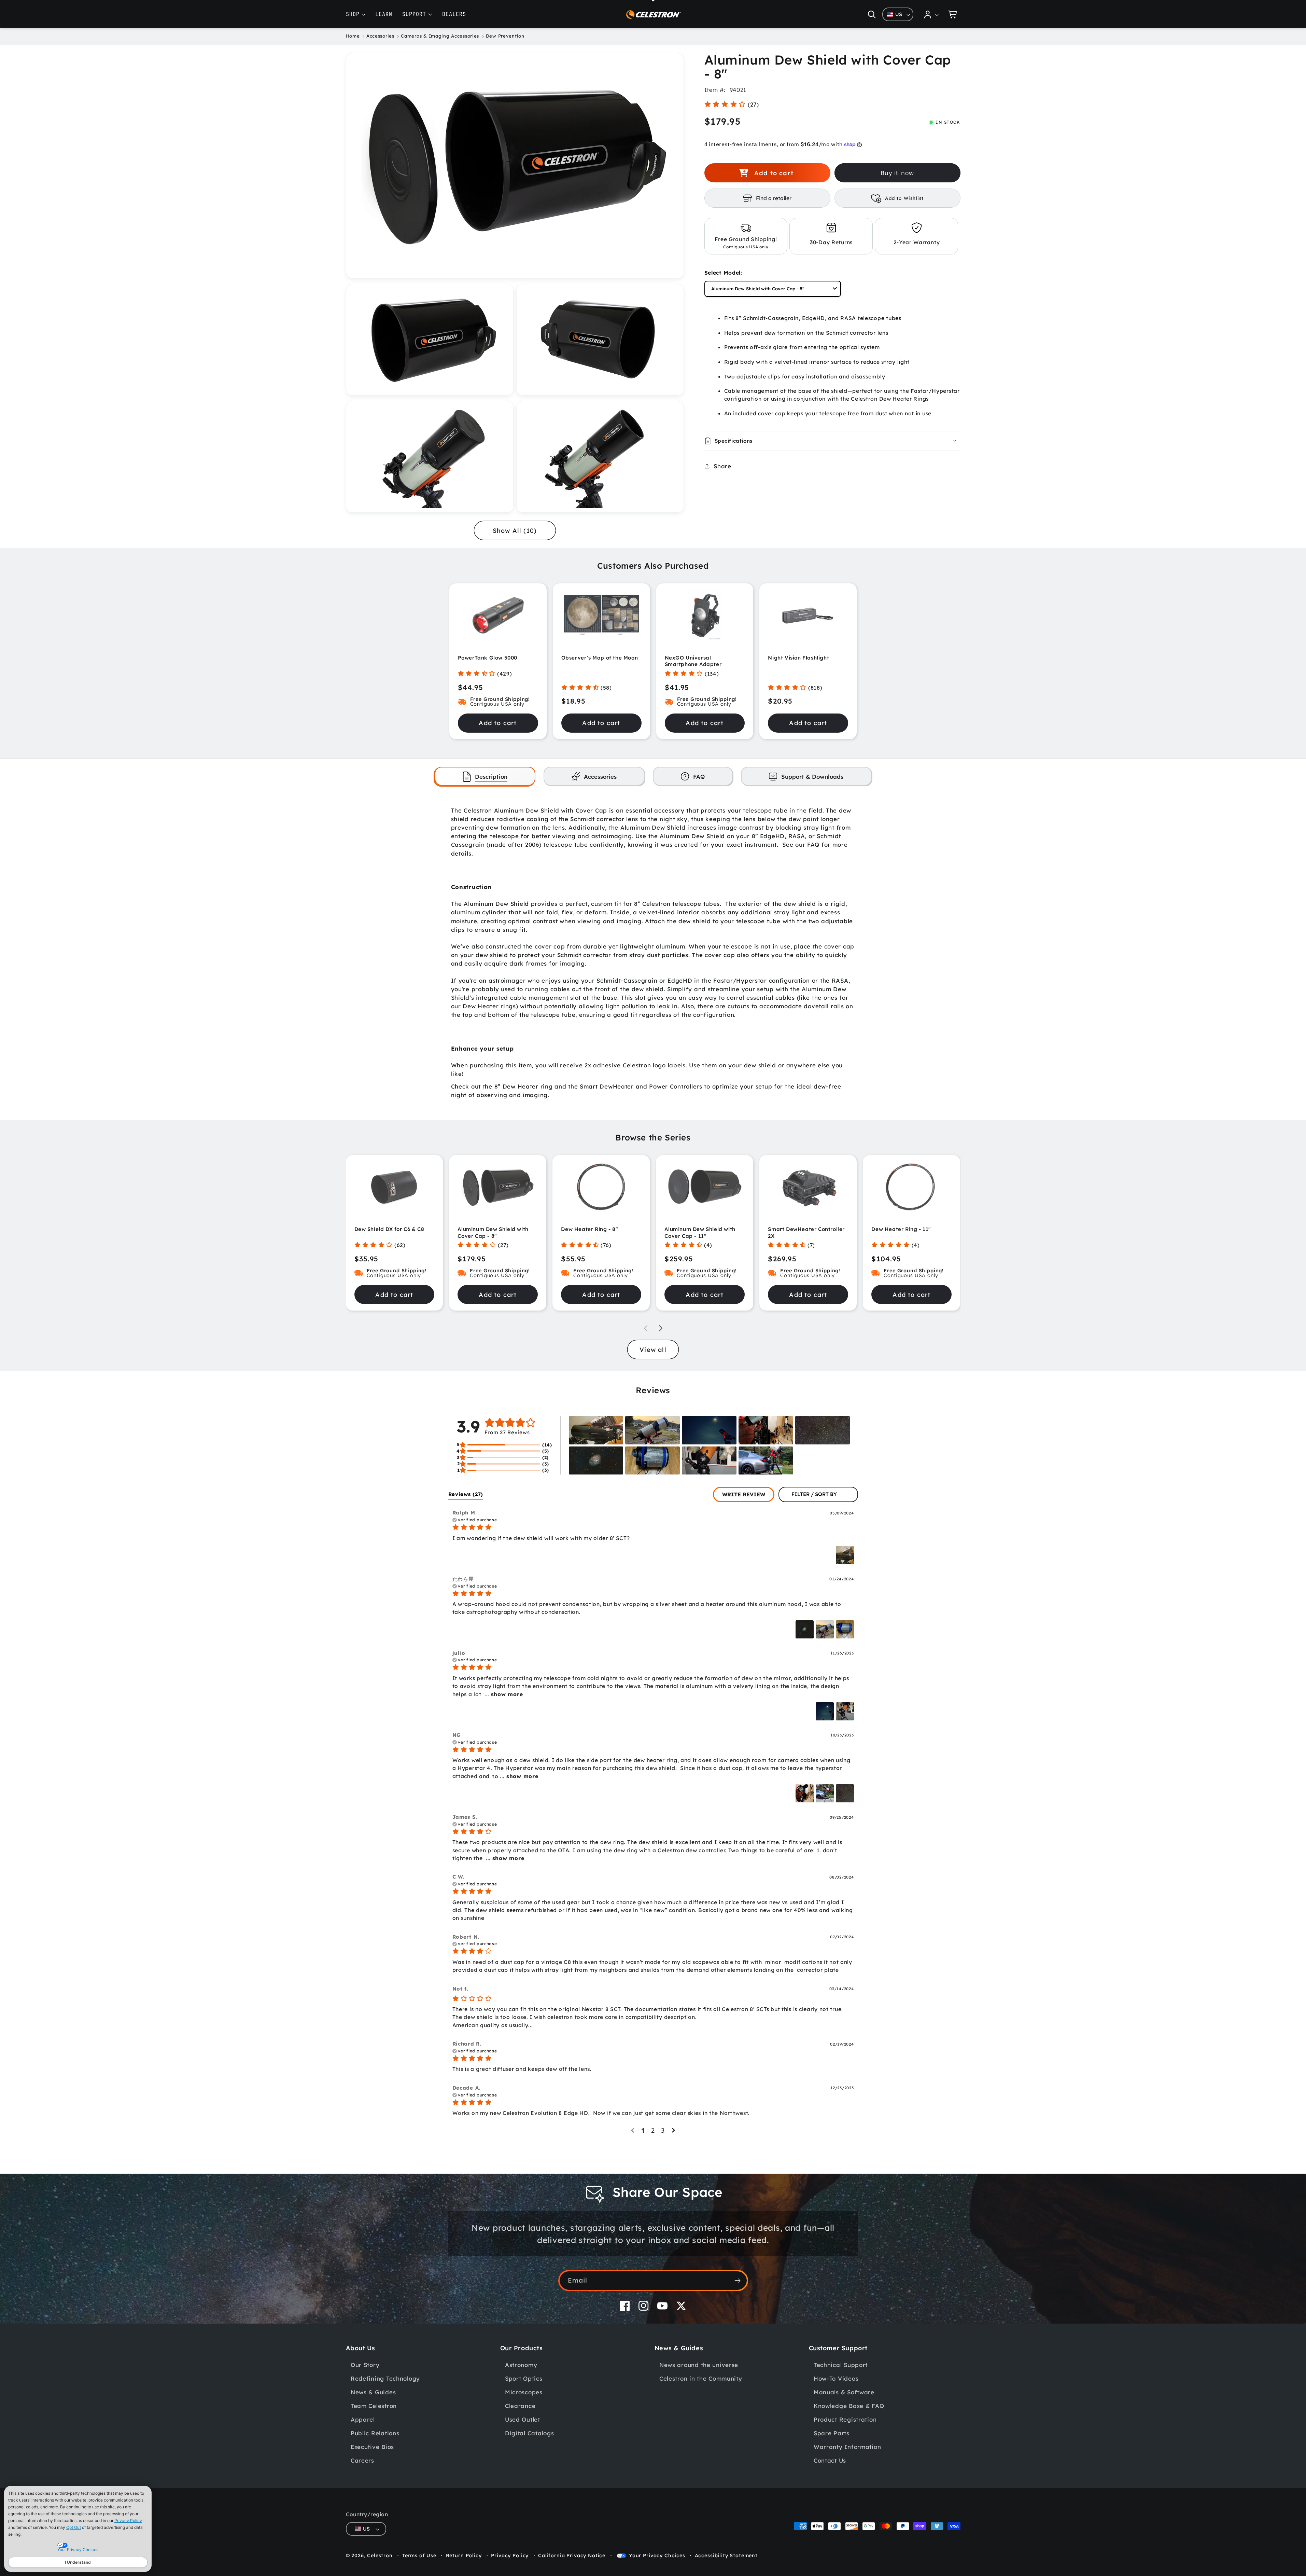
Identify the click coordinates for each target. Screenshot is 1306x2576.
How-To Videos (836, 2378)
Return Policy (464, 2556)
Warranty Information (847, 2447)
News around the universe (699, 2365)
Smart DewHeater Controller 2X (806, 1232)
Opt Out (74, 2527)
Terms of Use (419, 2556)
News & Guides (373, 2392)
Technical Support (841, 2365)
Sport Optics (524, 2378)
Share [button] (722, 466)
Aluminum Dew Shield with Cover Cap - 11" (700, 1232)
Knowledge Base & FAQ (849, 2406)
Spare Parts (832, 2433)
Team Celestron (374, 2406)
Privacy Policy (128, 2520)
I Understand (78, 2562)
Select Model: (723, 273)
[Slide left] (646, 1328)
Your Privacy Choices (657, 2556)
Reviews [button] (466, 1494)
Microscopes (524, 2392)
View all (653, 1350)
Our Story (365, 2365)
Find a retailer (774, 198)
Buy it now (897, 173)
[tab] (485, 776)
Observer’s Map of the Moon (600, 658)
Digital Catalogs (530, 2433)
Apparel (363, 2419)
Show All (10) (515, 531)
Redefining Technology (385, 2378)
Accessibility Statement (726, 2556)
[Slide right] (661, 1328)
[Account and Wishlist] (932, 14)
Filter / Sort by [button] (814, 1494)
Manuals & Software (844, 2392)
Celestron (380, 2556)
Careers (362, 2460)
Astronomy (521, 2365)
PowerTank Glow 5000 (488, 658)
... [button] (503, 1694)
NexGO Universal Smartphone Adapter (693, 661)
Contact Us (830, 2460)
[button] (872, 14)
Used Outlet (523, 2419)
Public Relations (375, 2433)
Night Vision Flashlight (798, 658)
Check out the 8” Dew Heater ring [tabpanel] (653, 953)
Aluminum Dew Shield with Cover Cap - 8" (493, 1232)
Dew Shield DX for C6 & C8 (389, 1229)
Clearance (520, 2406)
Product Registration (845, 2419)
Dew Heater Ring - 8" (589, 1229)
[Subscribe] (738, 2281)
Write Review (744, 1494)
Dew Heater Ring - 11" (901, 1229)
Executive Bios (372, 2447)
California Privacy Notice (572, 2556)
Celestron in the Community (701, 2378)
